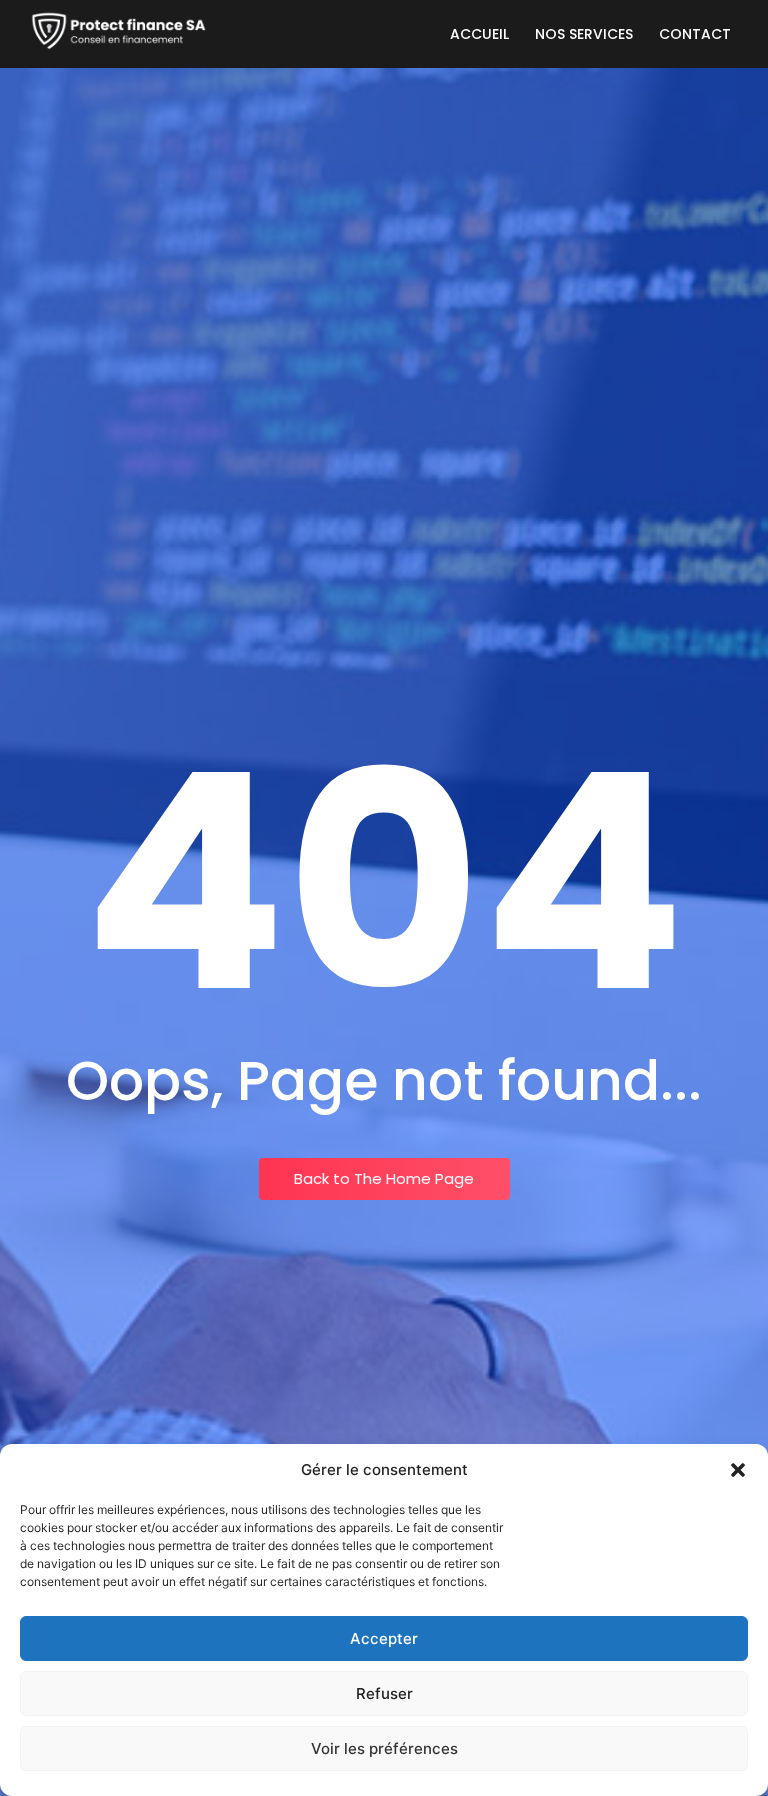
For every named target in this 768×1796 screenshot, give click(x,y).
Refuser (384, 1693)
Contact (695, 34)
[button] (738, 1470)
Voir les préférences (384, 1748)
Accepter (384, 1638)
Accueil (479, 34)
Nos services (584, 34)
